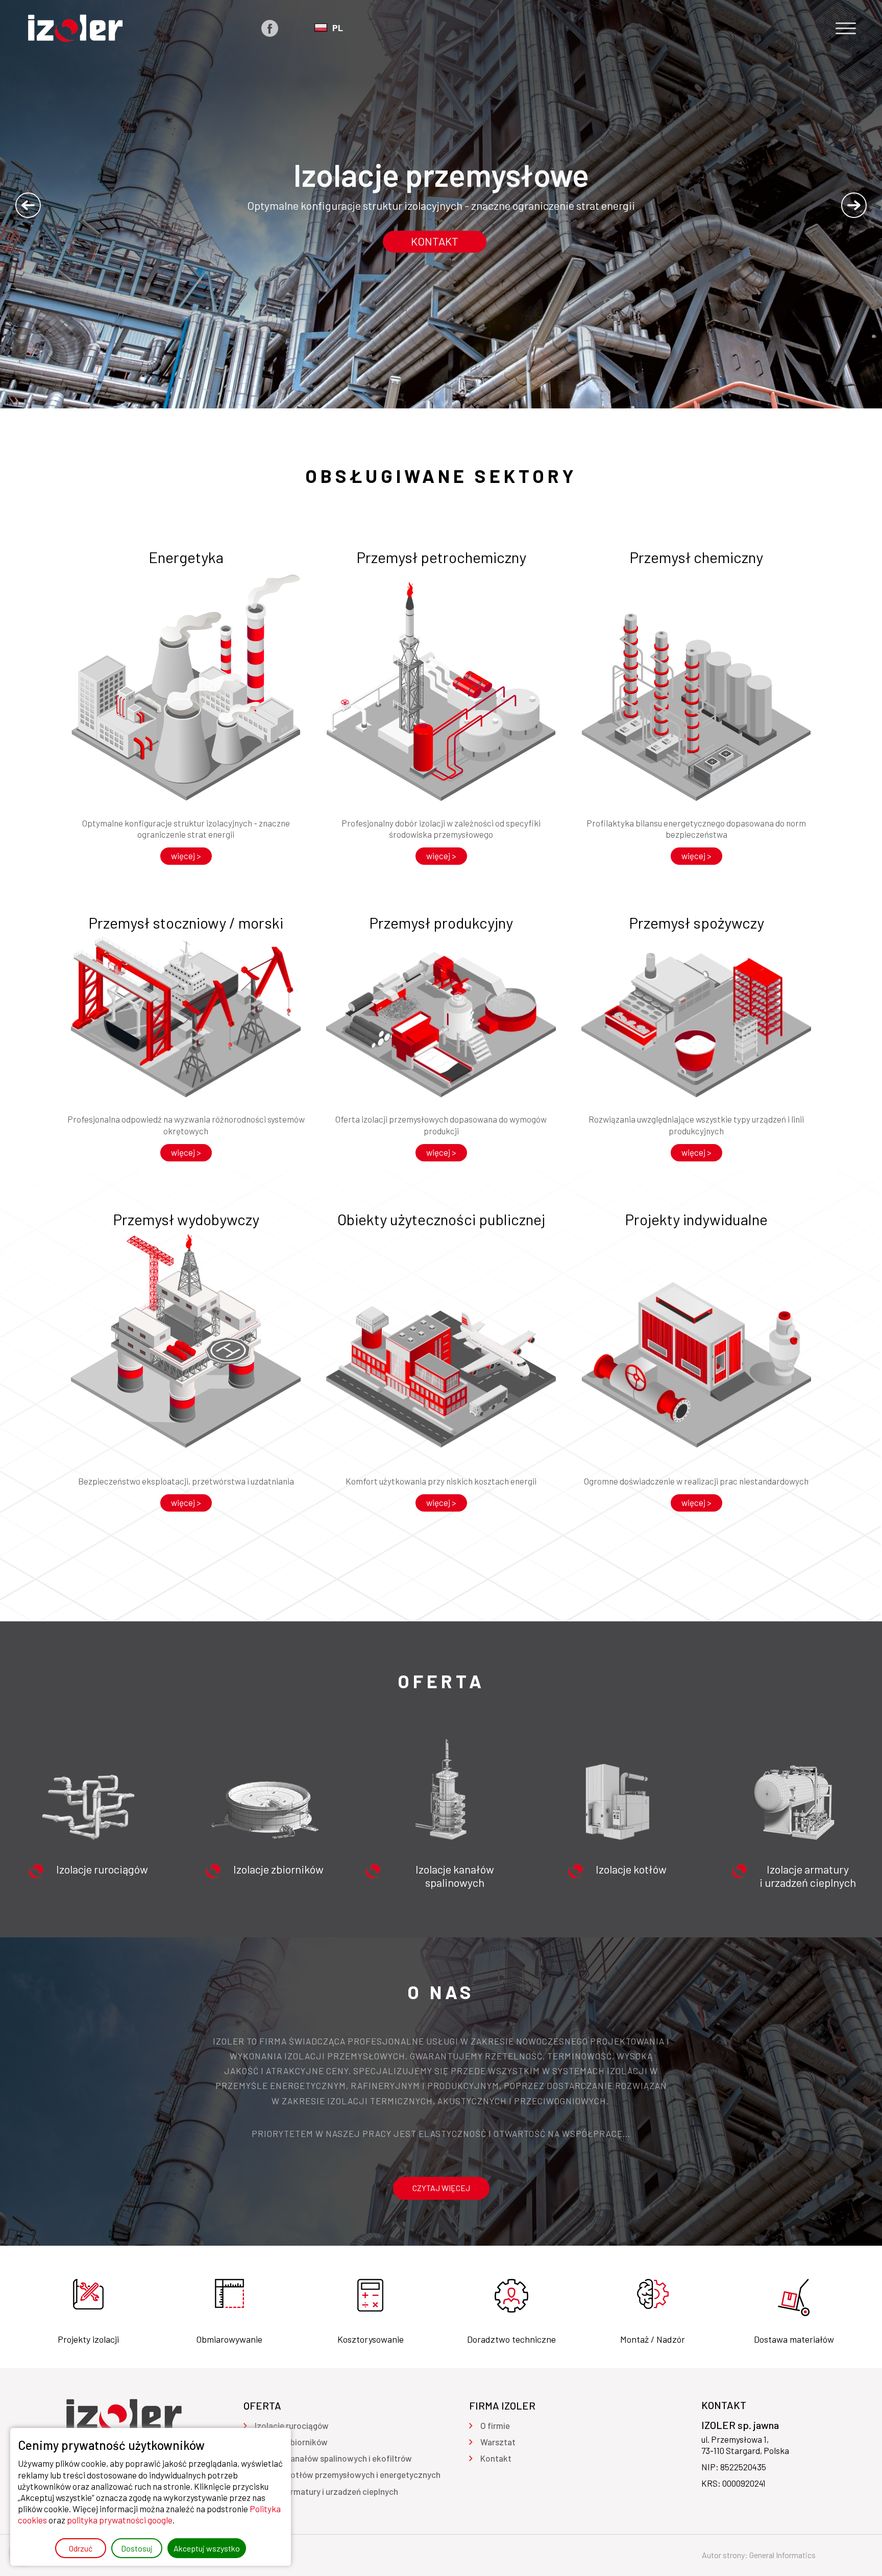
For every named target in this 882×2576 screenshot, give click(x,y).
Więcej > (186, 856)
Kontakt (435, 241)
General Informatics (782, 2555)
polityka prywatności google (120, 2520)
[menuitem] (292, 2425)
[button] (28, 205)
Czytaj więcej (441, 2188)
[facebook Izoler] (270, 28)
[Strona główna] (75, 28)
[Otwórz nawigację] (846, 28)
